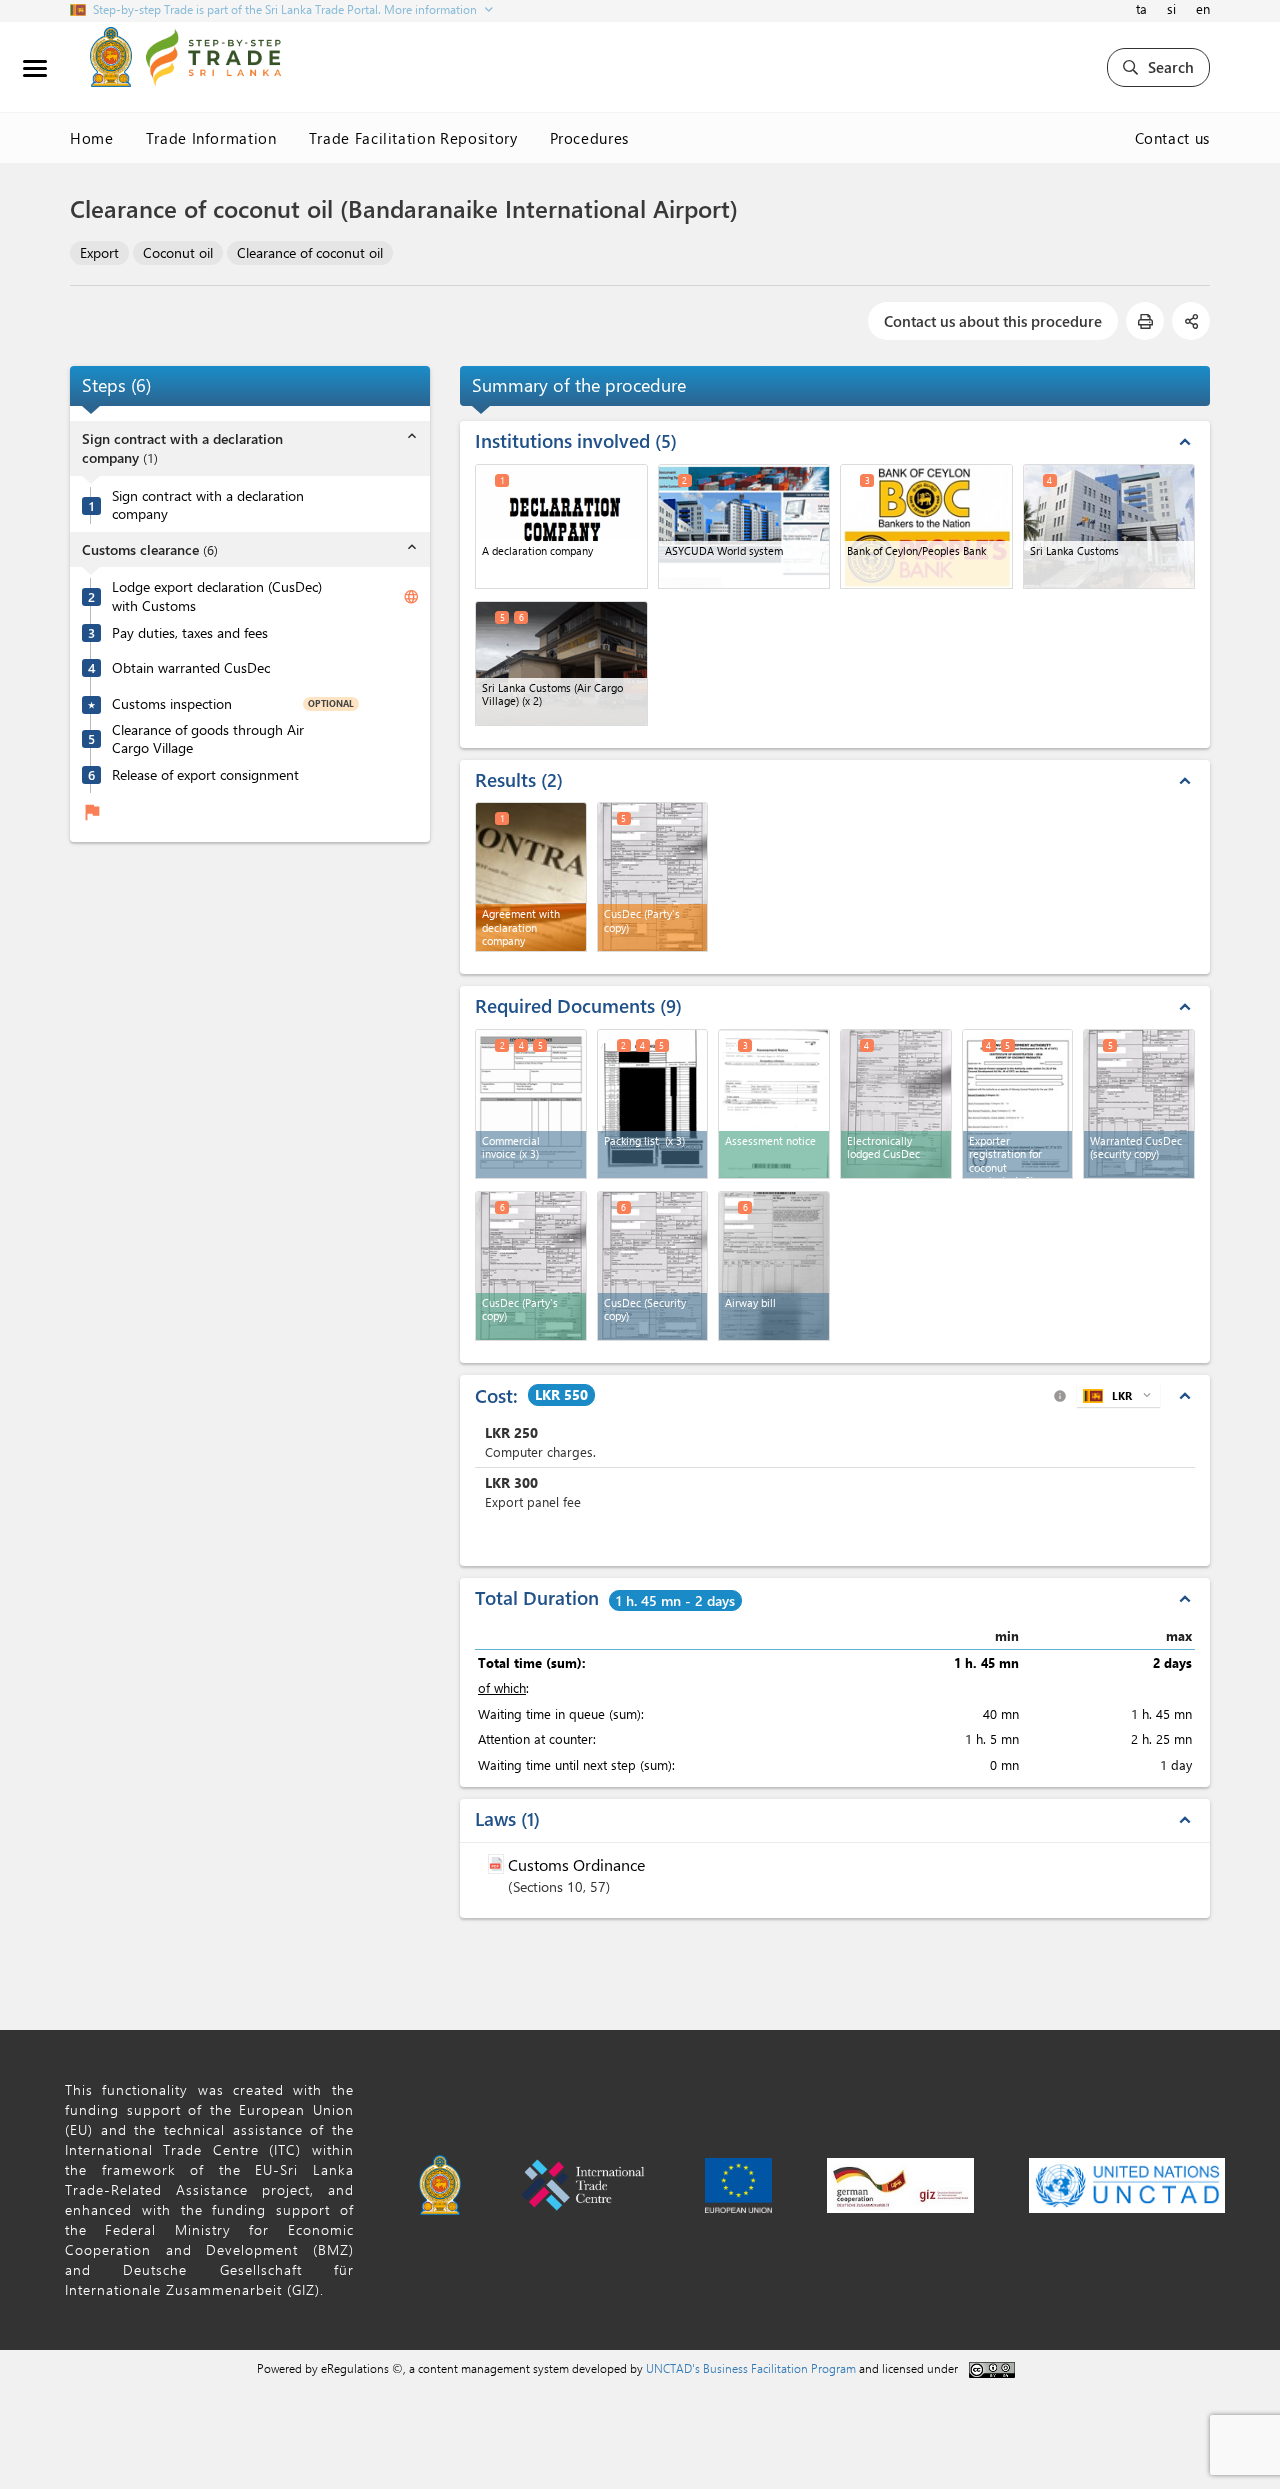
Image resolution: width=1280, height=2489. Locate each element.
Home (92, 138)
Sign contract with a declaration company (208, 505)
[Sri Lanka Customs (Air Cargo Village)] (561, 663)
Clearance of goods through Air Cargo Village (208, 739)
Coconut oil (178, 252)
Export (99, 252)
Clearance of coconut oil (310, 252)
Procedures (590, 138)
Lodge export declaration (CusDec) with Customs (217, 596)
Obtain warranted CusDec (191, 668)
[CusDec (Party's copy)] (531, 1266)
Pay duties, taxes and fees (190, 633)
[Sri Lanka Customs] (1109, 526)
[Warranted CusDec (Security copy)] (1139, 1104)
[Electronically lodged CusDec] (896, 1104)
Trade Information (211, 138)
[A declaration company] (561, 526)
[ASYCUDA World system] (744, 526)
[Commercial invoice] (531, 1104)
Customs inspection (172, 704)
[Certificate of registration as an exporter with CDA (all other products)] (1018, 1104)
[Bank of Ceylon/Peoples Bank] (926, 526)
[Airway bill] (774, 1266)
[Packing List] (653, 1104)
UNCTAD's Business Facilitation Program (751, 2368)
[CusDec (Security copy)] (653, 1266)
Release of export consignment (205, 775)
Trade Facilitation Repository (413, 138)
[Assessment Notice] (774, 1104)
